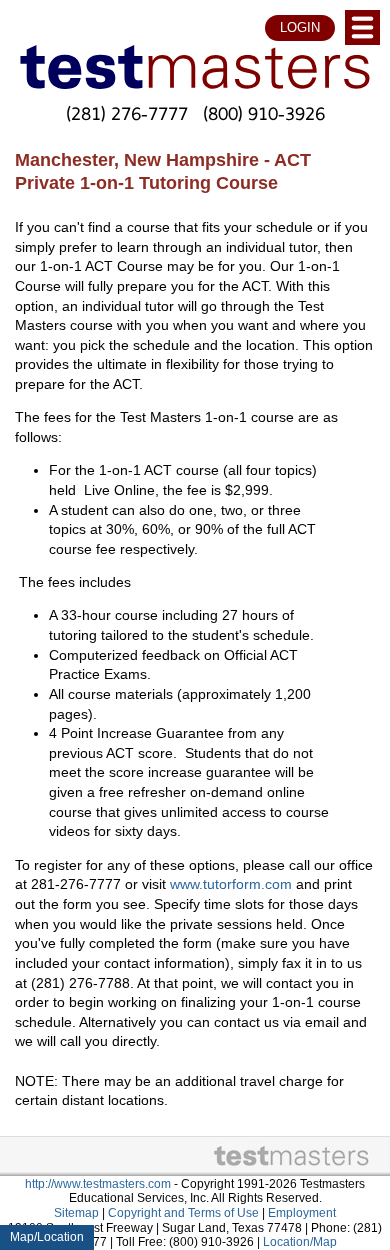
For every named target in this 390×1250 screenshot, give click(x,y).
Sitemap (76, 1213)
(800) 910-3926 (264, 113)
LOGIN (300, 27)
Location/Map (300, 1242)
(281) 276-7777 (127, 113)
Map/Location (47, 1237)
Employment (302, 1213)
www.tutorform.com (231, 884)
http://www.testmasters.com (98, 1184)
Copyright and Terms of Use (183, 1213)
